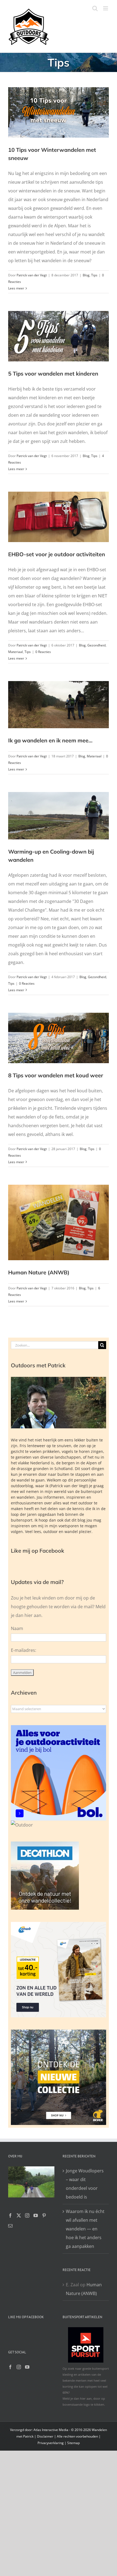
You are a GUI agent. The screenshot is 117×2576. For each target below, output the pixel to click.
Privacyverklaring (51, 2443)
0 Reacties (43, 652)
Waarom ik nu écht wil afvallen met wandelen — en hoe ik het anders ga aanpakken (85, 2229)
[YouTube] (36, 2215)
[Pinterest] (44, 2215)
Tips (94, 275)
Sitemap (73, 2443)
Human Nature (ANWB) (39, 1272)
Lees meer (16, 288)
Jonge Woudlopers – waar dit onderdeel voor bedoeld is (85, 2184)
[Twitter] (19, 2215)
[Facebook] (10, 2215)
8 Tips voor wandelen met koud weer (56, 1075)
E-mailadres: (24, 1650)
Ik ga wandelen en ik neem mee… (50, 740)
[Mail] (10, 2226)
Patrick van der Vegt (32, 275)
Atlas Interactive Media (51, 2430)
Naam (17, 1628)
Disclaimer (45, 2436)
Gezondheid (96, 645)
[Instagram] (27, 2215)
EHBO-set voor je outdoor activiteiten (57, 554)
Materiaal (16, 652)
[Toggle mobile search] (95, 8)
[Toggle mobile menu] (106, 8)
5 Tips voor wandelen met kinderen (53, 374)
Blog (86, 275)
